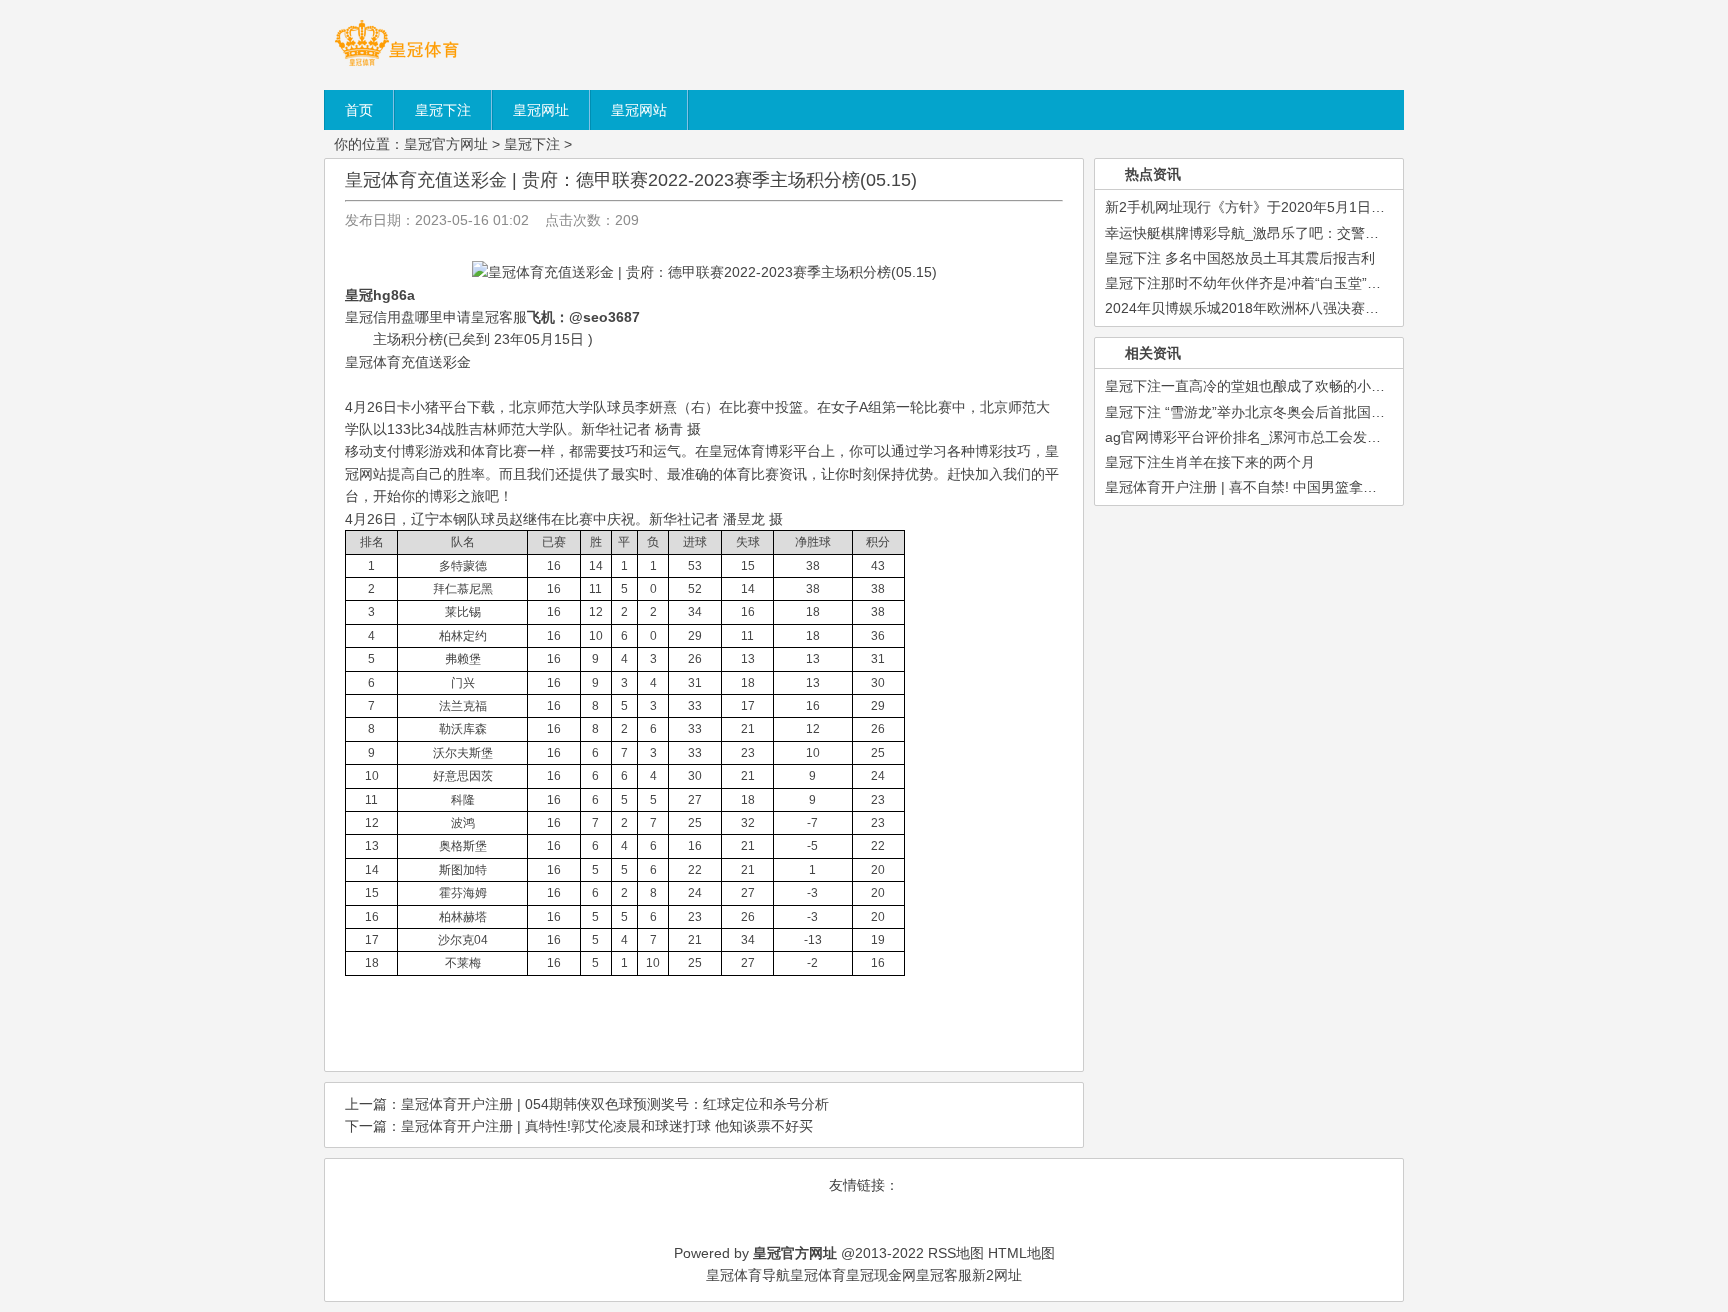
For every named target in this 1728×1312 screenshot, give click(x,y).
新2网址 (997, 1275)
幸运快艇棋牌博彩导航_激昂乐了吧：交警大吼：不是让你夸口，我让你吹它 (1340, 233)
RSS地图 (956, 1253)
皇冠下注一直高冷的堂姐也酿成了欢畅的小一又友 (1259, 386)
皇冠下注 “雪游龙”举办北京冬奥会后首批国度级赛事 (1266, 412)
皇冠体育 (818, 1275)
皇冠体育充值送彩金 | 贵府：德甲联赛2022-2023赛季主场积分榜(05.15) (631, 180)
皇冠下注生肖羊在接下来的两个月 (1210, 462)
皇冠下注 (532, 144)
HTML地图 (1021, 1253)
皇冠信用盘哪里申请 (408, 317)
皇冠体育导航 (748, 1275)
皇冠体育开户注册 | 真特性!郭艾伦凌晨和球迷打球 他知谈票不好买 (607, 1126)
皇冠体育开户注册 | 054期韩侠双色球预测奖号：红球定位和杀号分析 (615, 1104)
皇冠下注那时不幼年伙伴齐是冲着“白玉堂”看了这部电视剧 (1285, 283)
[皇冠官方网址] (396, 65)
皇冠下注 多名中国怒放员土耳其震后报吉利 (1240, 258)
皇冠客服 (944, 1275)
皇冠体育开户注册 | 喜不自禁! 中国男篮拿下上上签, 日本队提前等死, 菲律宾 (1340, 487)
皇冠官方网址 (446, 144)
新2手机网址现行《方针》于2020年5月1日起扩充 (1259, 207)
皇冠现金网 (881, 1275)
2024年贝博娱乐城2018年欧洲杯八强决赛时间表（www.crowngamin (1318, 308)
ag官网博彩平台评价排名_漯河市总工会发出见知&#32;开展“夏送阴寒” (1322, 437)
